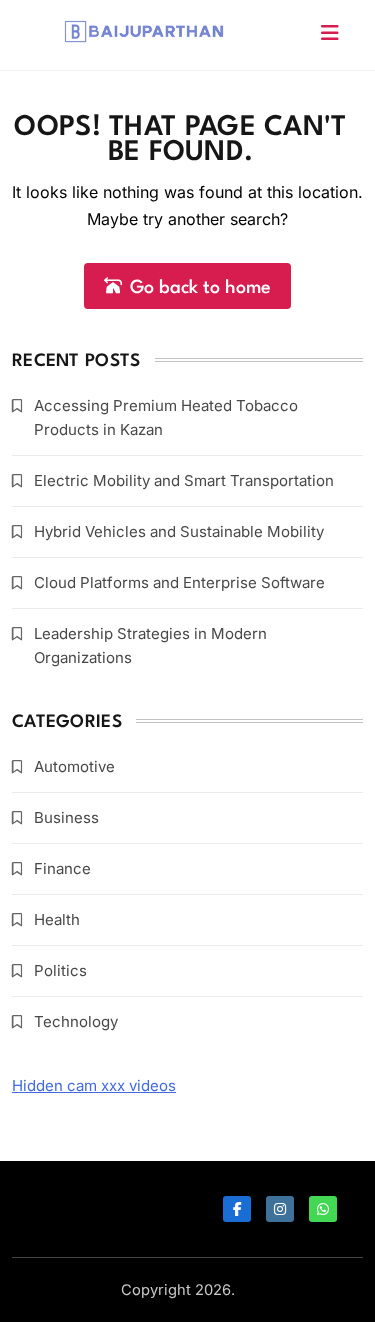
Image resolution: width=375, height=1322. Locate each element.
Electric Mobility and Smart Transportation (184, 480)
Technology (76, 1021)
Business (66, 817)
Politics (60, 970)
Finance (62, 868)
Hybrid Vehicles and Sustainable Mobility (179, 531)
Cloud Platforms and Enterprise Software (179, 582)
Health (57, 919)
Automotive (74, 766)
